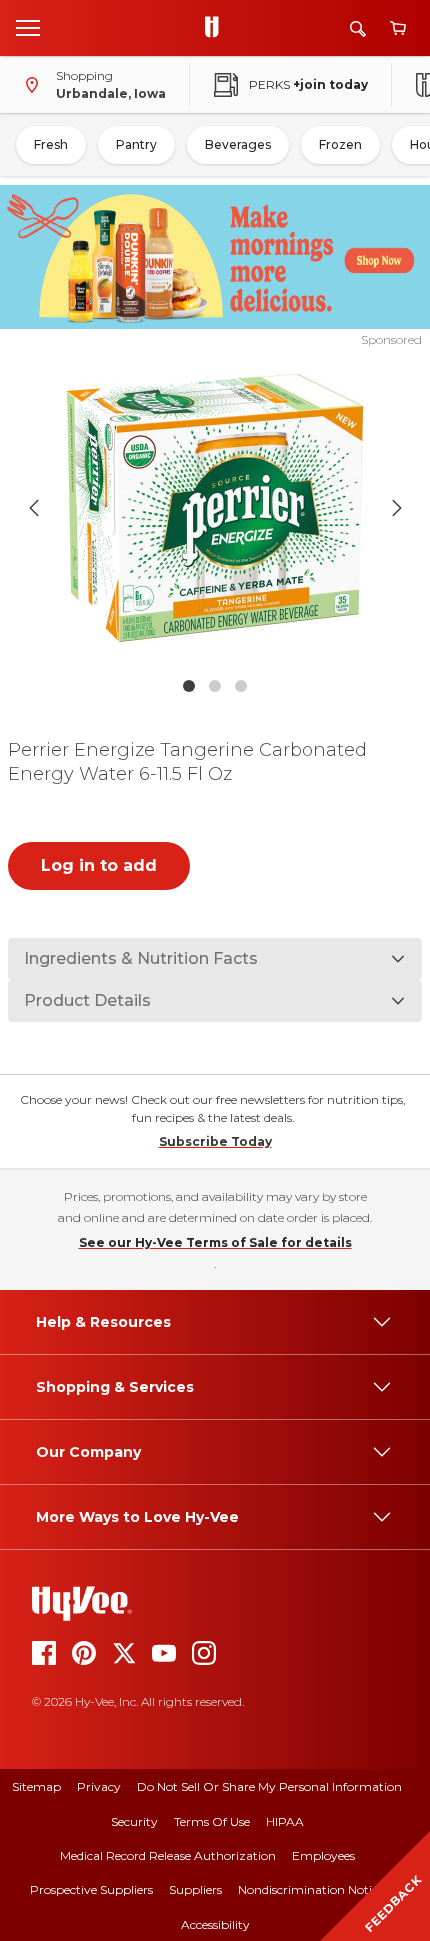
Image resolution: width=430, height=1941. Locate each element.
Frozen (340, 144)
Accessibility (215, 1924)
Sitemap (36, 1786)
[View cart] (398, 28)
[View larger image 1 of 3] (215, 508)
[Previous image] (34, 508)
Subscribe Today (215, 1141)
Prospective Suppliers (91, 1889)
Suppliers (195, 1889)
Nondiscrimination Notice (311, 1889)
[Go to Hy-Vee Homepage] (217, 28)
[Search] (358, 28)
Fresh (51, 144)
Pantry (136, 144)
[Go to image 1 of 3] (189, 686)
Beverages (238, 144)
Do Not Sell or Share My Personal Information (269, 1786)
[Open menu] (28, 27)
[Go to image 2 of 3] (215, 686)
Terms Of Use (212, 1821)
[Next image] (397, 508)
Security (134, 1821)
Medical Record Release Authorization (168, 1855)
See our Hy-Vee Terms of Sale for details (215, 1242)
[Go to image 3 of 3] (241, 686)
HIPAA (285, 1821)
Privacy (99, 1786)
